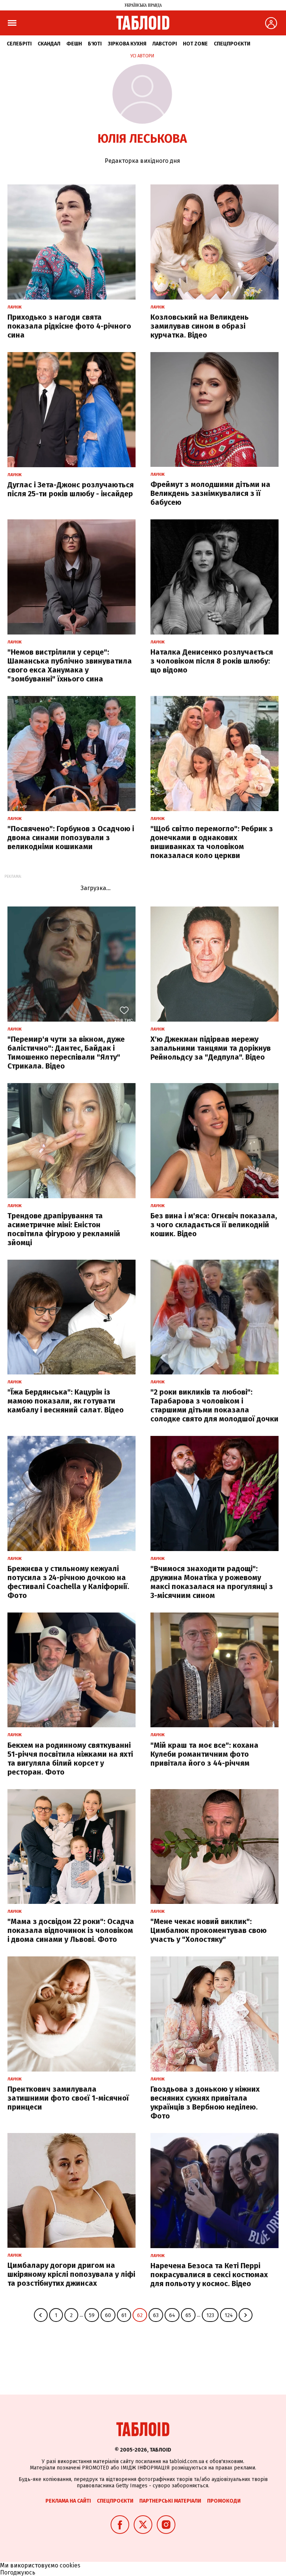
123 (210, 2315)
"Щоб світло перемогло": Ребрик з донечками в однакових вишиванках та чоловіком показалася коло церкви (212, 842)
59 (92, 2315)
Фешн (74, 44)
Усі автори (142, 56)
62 (140, 2315)
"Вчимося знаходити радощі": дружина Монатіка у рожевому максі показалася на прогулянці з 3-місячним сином (212, 1582)
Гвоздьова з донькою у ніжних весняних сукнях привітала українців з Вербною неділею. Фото (205, 2102)
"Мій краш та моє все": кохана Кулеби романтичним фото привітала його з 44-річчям (204, 1754)
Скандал (49, 44)
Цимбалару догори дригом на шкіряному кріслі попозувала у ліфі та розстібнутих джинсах (71, 2274)
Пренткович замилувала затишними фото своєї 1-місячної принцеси (68, 2098)
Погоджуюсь (18, 2572)
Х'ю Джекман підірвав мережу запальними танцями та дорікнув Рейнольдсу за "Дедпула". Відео (211, 1048)
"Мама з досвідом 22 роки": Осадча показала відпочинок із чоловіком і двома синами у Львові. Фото (71, 1930)
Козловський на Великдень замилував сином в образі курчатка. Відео (200, 326)
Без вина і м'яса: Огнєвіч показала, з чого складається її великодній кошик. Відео (214, 1225)
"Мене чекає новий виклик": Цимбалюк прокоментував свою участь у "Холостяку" (209, 1930)
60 (108, 2315)
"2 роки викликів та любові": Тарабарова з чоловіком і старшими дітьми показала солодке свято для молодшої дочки (214, 1405)
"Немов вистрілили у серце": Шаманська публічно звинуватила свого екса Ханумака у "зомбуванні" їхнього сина (70, 665)
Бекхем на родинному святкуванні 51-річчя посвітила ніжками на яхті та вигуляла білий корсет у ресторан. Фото (70, 1759)
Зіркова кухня (127, 44)
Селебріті (19, 44)
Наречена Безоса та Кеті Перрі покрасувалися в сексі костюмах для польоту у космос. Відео (209, 2275)
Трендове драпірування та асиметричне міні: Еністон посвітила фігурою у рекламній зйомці (64, 1229)
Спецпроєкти (232, 44)
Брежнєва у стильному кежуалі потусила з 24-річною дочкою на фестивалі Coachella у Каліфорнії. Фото (68, 1582)
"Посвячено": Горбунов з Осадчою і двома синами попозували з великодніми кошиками (71, 838)
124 (229, 2315)
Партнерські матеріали (170, 2501)
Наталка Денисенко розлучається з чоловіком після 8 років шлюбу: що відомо (212, 661)
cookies (70, 2565)
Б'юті (95, 44)
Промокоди (224, 2501)
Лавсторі (165, 44)
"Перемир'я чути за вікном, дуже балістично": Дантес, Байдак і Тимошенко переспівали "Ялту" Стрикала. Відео (66, 1053)
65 (188, 2315)
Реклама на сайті (68, 2501)
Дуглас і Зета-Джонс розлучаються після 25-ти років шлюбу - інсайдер (71, 489)
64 (172, 2315)
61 (124, 2315)
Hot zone (195, 44)
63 (156, 2315)
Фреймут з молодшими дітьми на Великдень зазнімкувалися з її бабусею (210, 493)
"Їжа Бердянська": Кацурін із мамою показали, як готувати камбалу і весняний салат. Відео (66, 1401)
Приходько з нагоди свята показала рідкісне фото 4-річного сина (69, 326)
